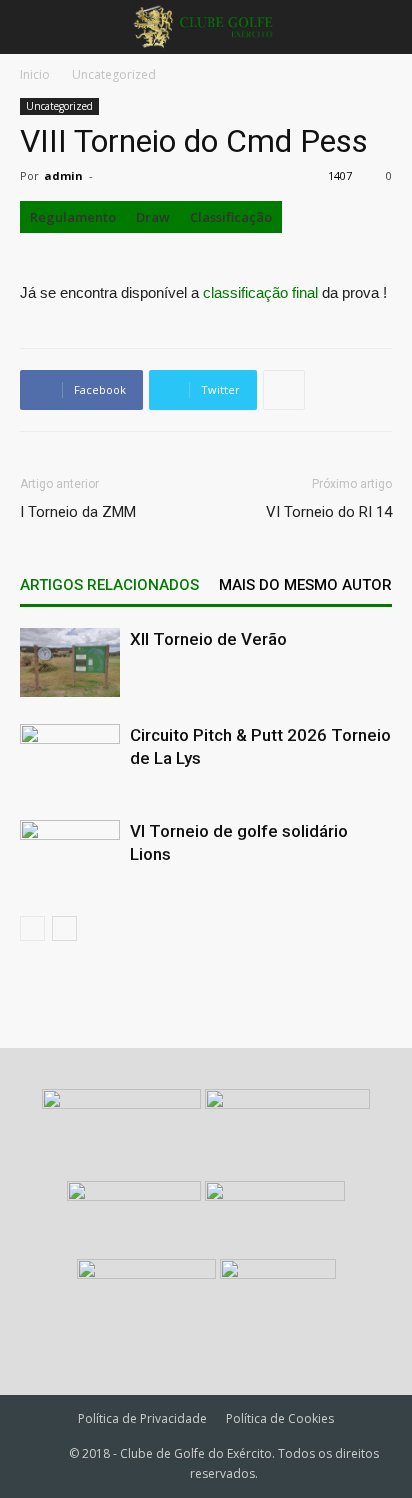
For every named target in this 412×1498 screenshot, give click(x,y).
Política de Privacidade (142, 1418)
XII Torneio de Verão (208, 639)
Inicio (35, 74)
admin (63, 175)
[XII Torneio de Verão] (70, 662)
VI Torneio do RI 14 (329, 512)
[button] (384, 27)
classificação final (260, 292)
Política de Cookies (280, 1418)
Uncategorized (114, 74)
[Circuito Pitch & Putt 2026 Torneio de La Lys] (70, 758)
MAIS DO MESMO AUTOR (305, 585)
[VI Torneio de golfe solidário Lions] (70, 854)
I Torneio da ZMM (78, 512)
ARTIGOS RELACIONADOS (109, 585)
